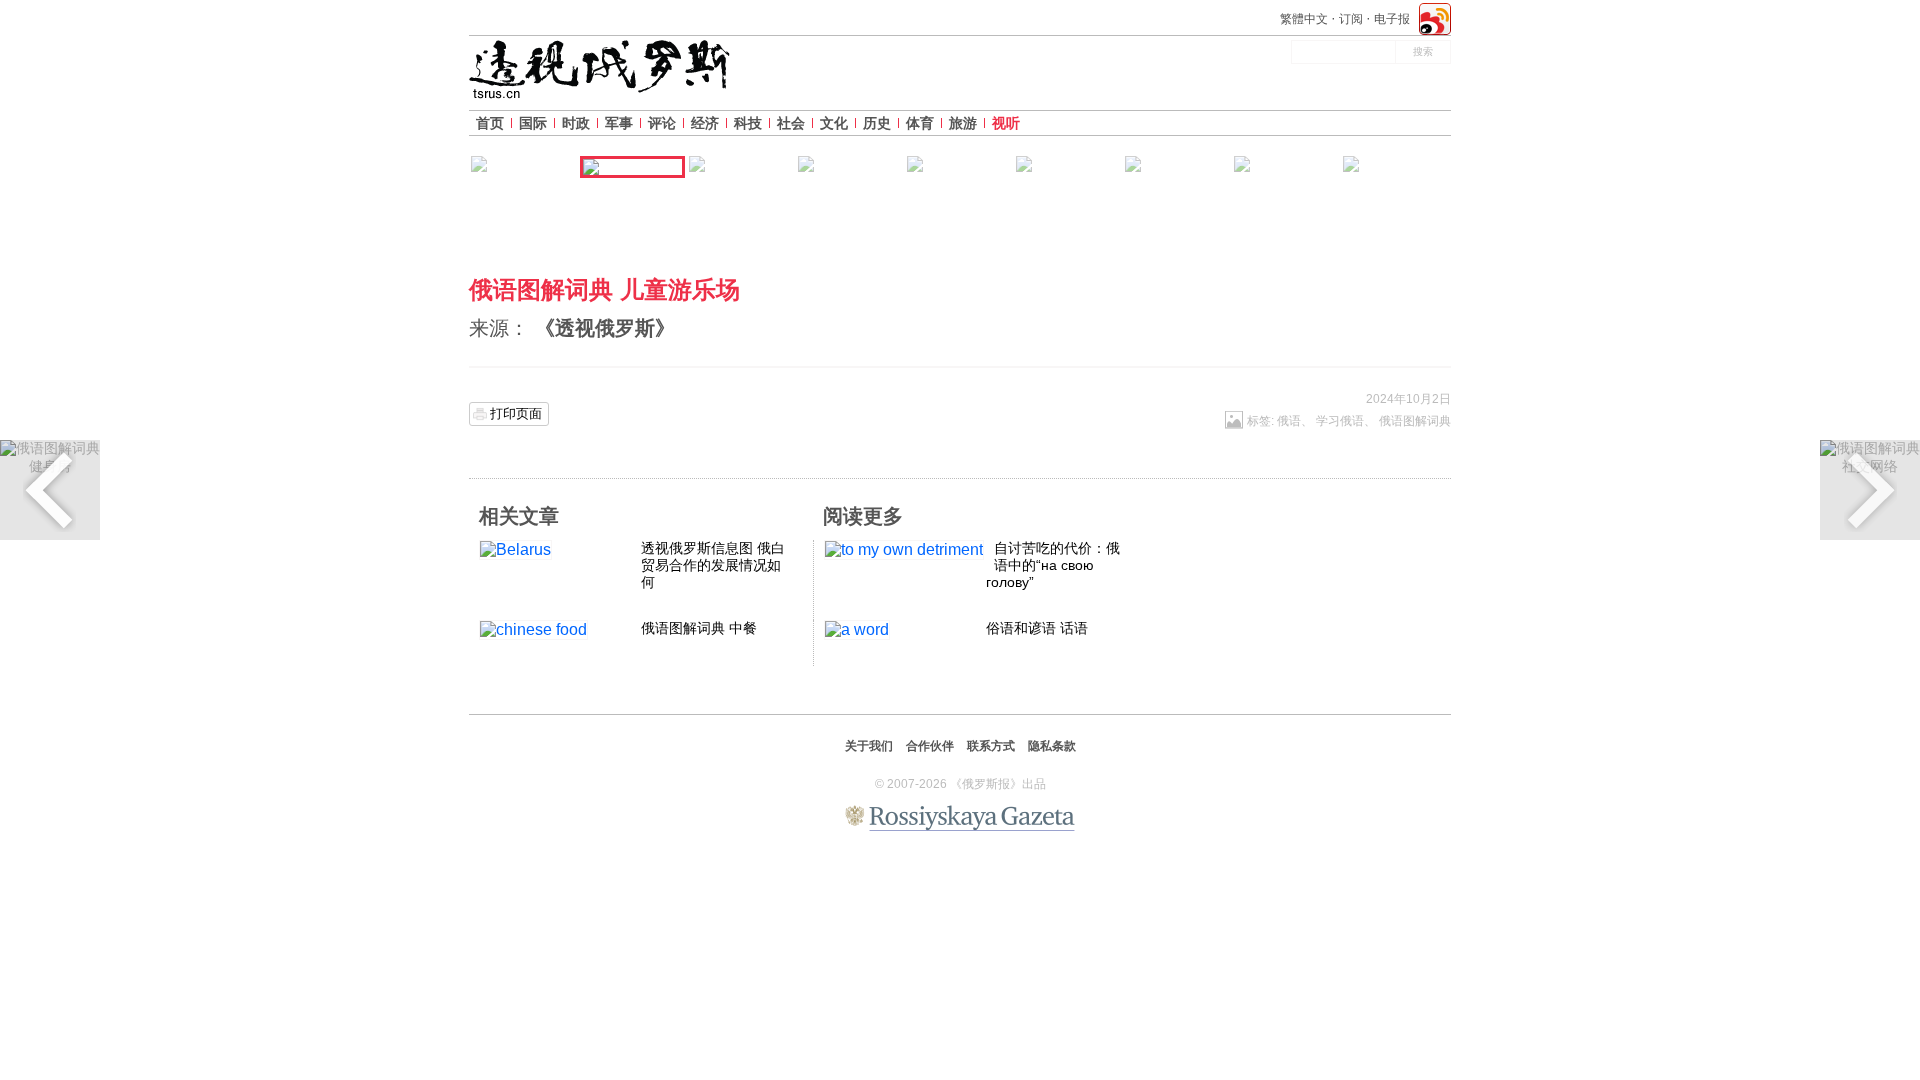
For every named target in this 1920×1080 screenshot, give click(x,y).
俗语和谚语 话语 (1037, 628)
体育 (920, 123)
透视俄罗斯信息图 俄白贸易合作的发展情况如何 (713, 565)
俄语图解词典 (1415, 421)
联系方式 (991, 746)
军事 (619, 123)
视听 (1006, 123)
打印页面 (516, 413)
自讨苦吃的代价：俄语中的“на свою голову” (1053, 565)
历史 (877, 123)
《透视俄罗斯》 (605, 328)
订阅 (1351, 19)
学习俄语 (1340, 421)
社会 (791, 123)
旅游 (963, 123)
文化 (834, 123)
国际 (533, 123)
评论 (662, 123)
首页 (490, 123)
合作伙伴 (930, 746)
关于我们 (869, 746)
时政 (576, 123)
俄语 (1289, 421)
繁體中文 (1304, 19)
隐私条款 (1052, 746)
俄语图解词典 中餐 (699, 628)
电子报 (1392, 19)
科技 (748, 123)
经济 (705, 123)
